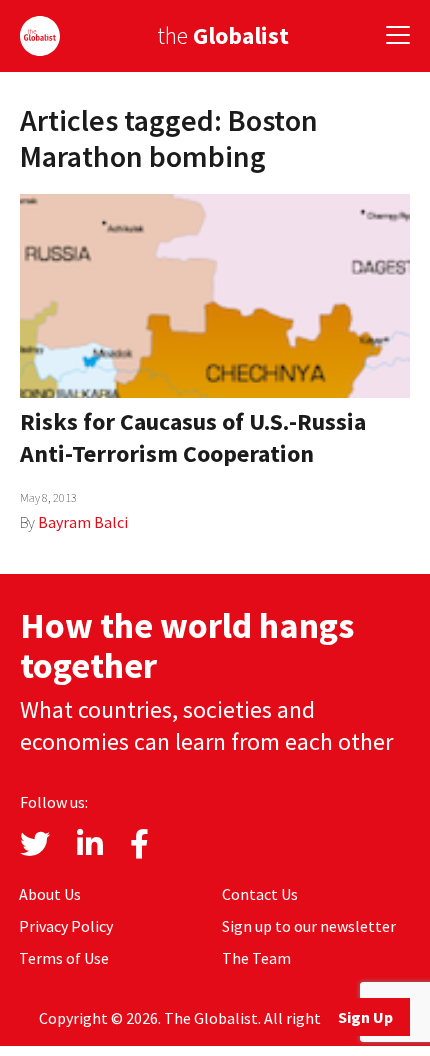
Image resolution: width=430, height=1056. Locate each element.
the (223, 35)
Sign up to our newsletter (309, 926)
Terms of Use (64, 958)
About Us (50, 894)
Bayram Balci (83, 522)
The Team (256, 958)
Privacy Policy (66, 926)
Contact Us (260, 894)
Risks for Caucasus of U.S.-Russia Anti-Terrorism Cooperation (193, 437)
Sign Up (365, 1017)
